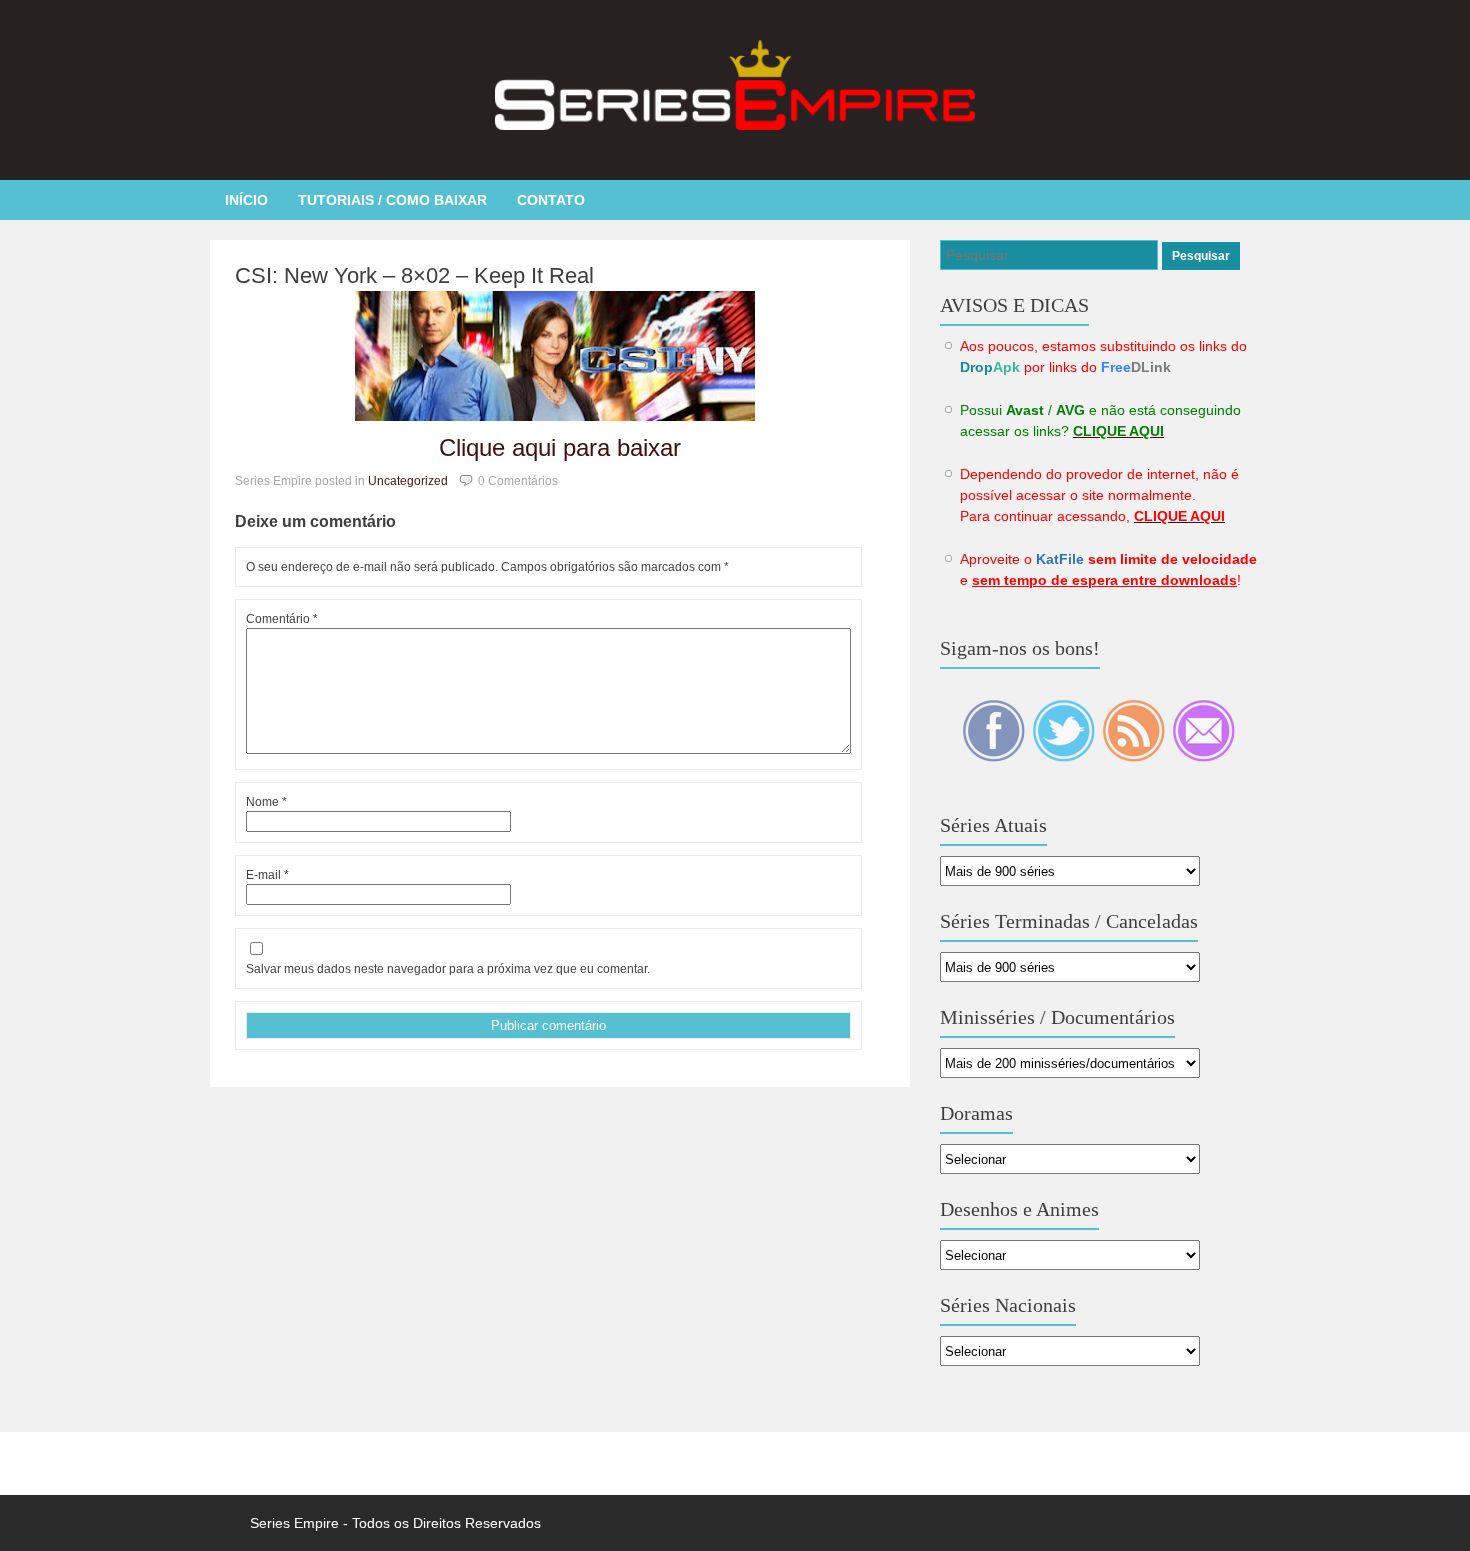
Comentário (282, 619)
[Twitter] (1065, 757)
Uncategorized (408, 481)
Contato (551, 200)
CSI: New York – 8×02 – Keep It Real (414, 275)
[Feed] (1135, 757)
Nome (266, 802)
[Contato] (1203, 757)
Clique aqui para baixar (560, 447)
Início (246, 200)
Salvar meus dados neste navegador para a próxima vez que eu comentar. (448, 969)
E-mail (267, 875)
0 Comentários (518, 481)
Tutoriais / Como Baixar (392, 200)
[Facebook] (995, 757)
